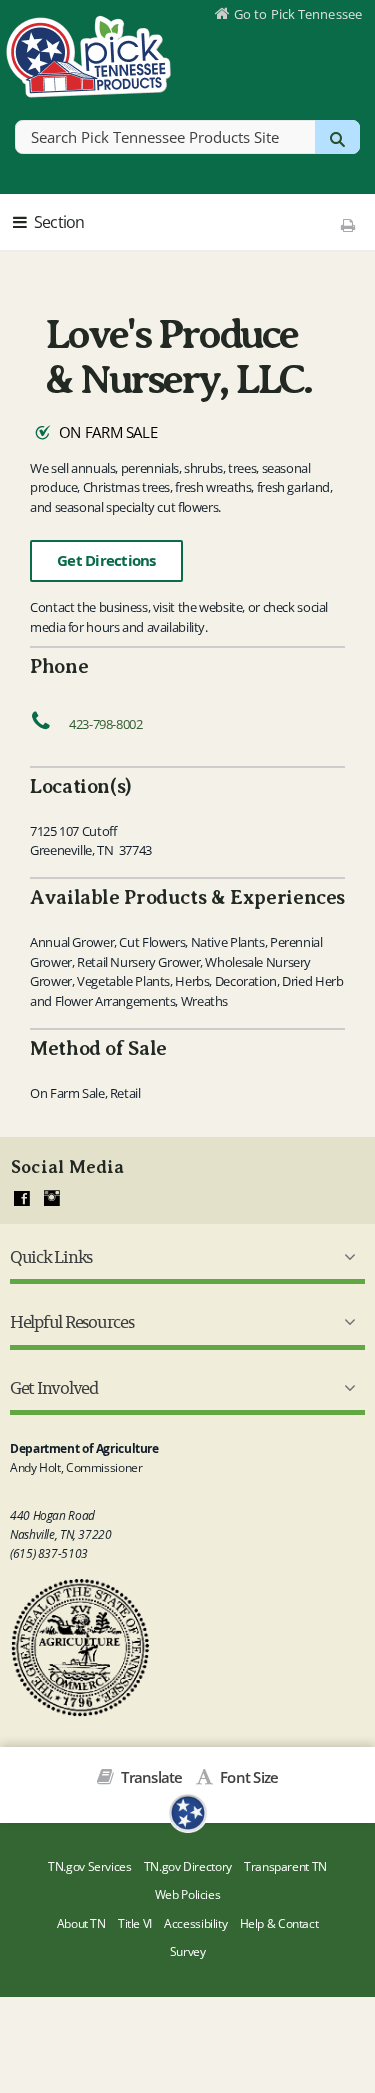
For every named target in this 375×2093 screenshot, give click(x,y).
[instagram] (52, 1199)
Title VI (135, 1923)
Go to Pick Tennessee (298, 14)
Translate (150, 1777)
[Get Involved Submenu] (346, 1388)
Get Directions (106, 560)
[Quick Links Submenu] (346, 1257)
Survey (188, 1951)
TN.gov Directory (188, 1866)
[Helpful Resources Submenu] (346, 1322)
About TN (81, 1923)
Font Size (247, 1777)
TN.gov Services (89, 1866)
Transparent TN (285, 1866)
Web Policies (188, 1894)
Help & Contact (279, 1923)
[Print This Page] (348, 225)
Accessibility (195, 1923)
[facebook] (22, 1199)
